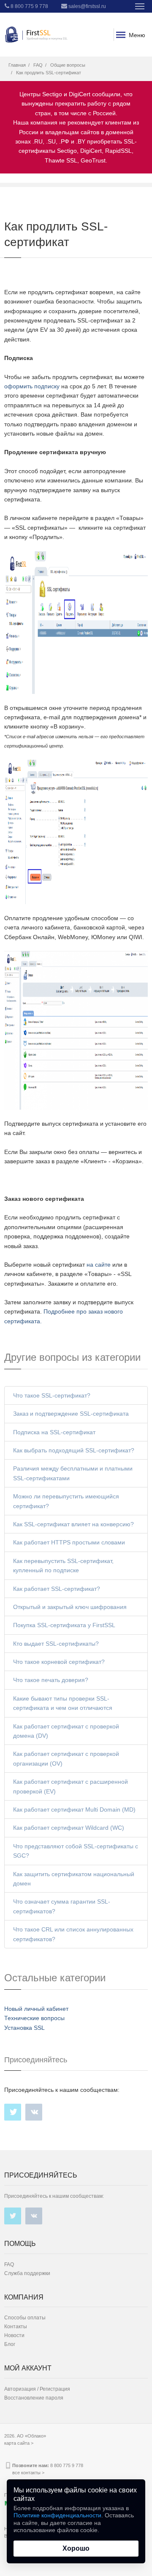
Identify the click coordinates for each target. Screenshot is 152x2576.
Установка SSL (24, 2028)
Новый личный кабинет (36, 2009)
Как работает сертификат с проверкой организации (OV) (66, 1758)
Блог (10, 2344)
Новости (14, 2335)
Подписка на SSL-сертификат (54, 1432)
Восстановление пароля (34, 2398)
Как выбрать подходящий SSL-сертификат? (74, 1450)
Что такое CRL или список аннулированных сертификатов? (73, 1934)
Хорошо (76, 2548)
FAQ (38, 65)
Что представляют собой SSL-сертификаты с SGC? (76, 1851)
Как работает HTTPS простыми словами (69, 1542)
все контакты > (28, 2473)
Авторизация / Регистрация (37, 2389)
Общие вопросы (68, 65)
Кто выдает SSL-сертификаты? (56, 1644)
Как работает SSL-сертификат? (57, 1589)
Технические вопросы (34, 2018)
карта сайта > (19, 2443)
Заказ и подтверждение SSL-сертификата (71, 1414)
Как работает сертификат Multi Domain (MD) (74, 1809)
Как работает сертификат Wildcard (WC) (69, 1828)
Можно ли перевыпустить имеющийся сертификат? (66, 1501)
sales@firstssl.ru (87, 6)
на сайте (99, 1265)
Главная (17, 65)
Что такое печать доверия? (51, 1680)
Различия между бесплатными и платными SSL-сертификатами (73, 1473)
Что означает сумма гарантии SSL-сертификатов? (62, 1906)
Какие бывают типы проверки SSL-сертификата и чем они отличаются (63, 1703)
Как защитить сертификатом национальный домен (74, 1879)
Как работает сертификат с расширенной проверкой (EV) (71, 1786)
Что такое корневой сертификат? (59, 1662)
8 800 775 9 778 (29, 6)
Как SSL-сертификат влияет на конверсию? (73, 1524)
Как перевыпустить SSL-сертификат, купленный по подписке (63, 1566)
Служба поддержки (27, 2273)
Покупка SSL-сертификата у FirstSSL (64, 1625)
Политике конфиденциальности (57, 2515)
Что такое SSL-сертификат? (52, 1395)
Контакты (16, 2327)
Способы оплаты (25, 2318)
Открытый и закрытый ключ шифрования (70, 1607)
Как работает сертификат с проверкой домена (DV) (66, 1731)
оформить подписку (32, 386)
